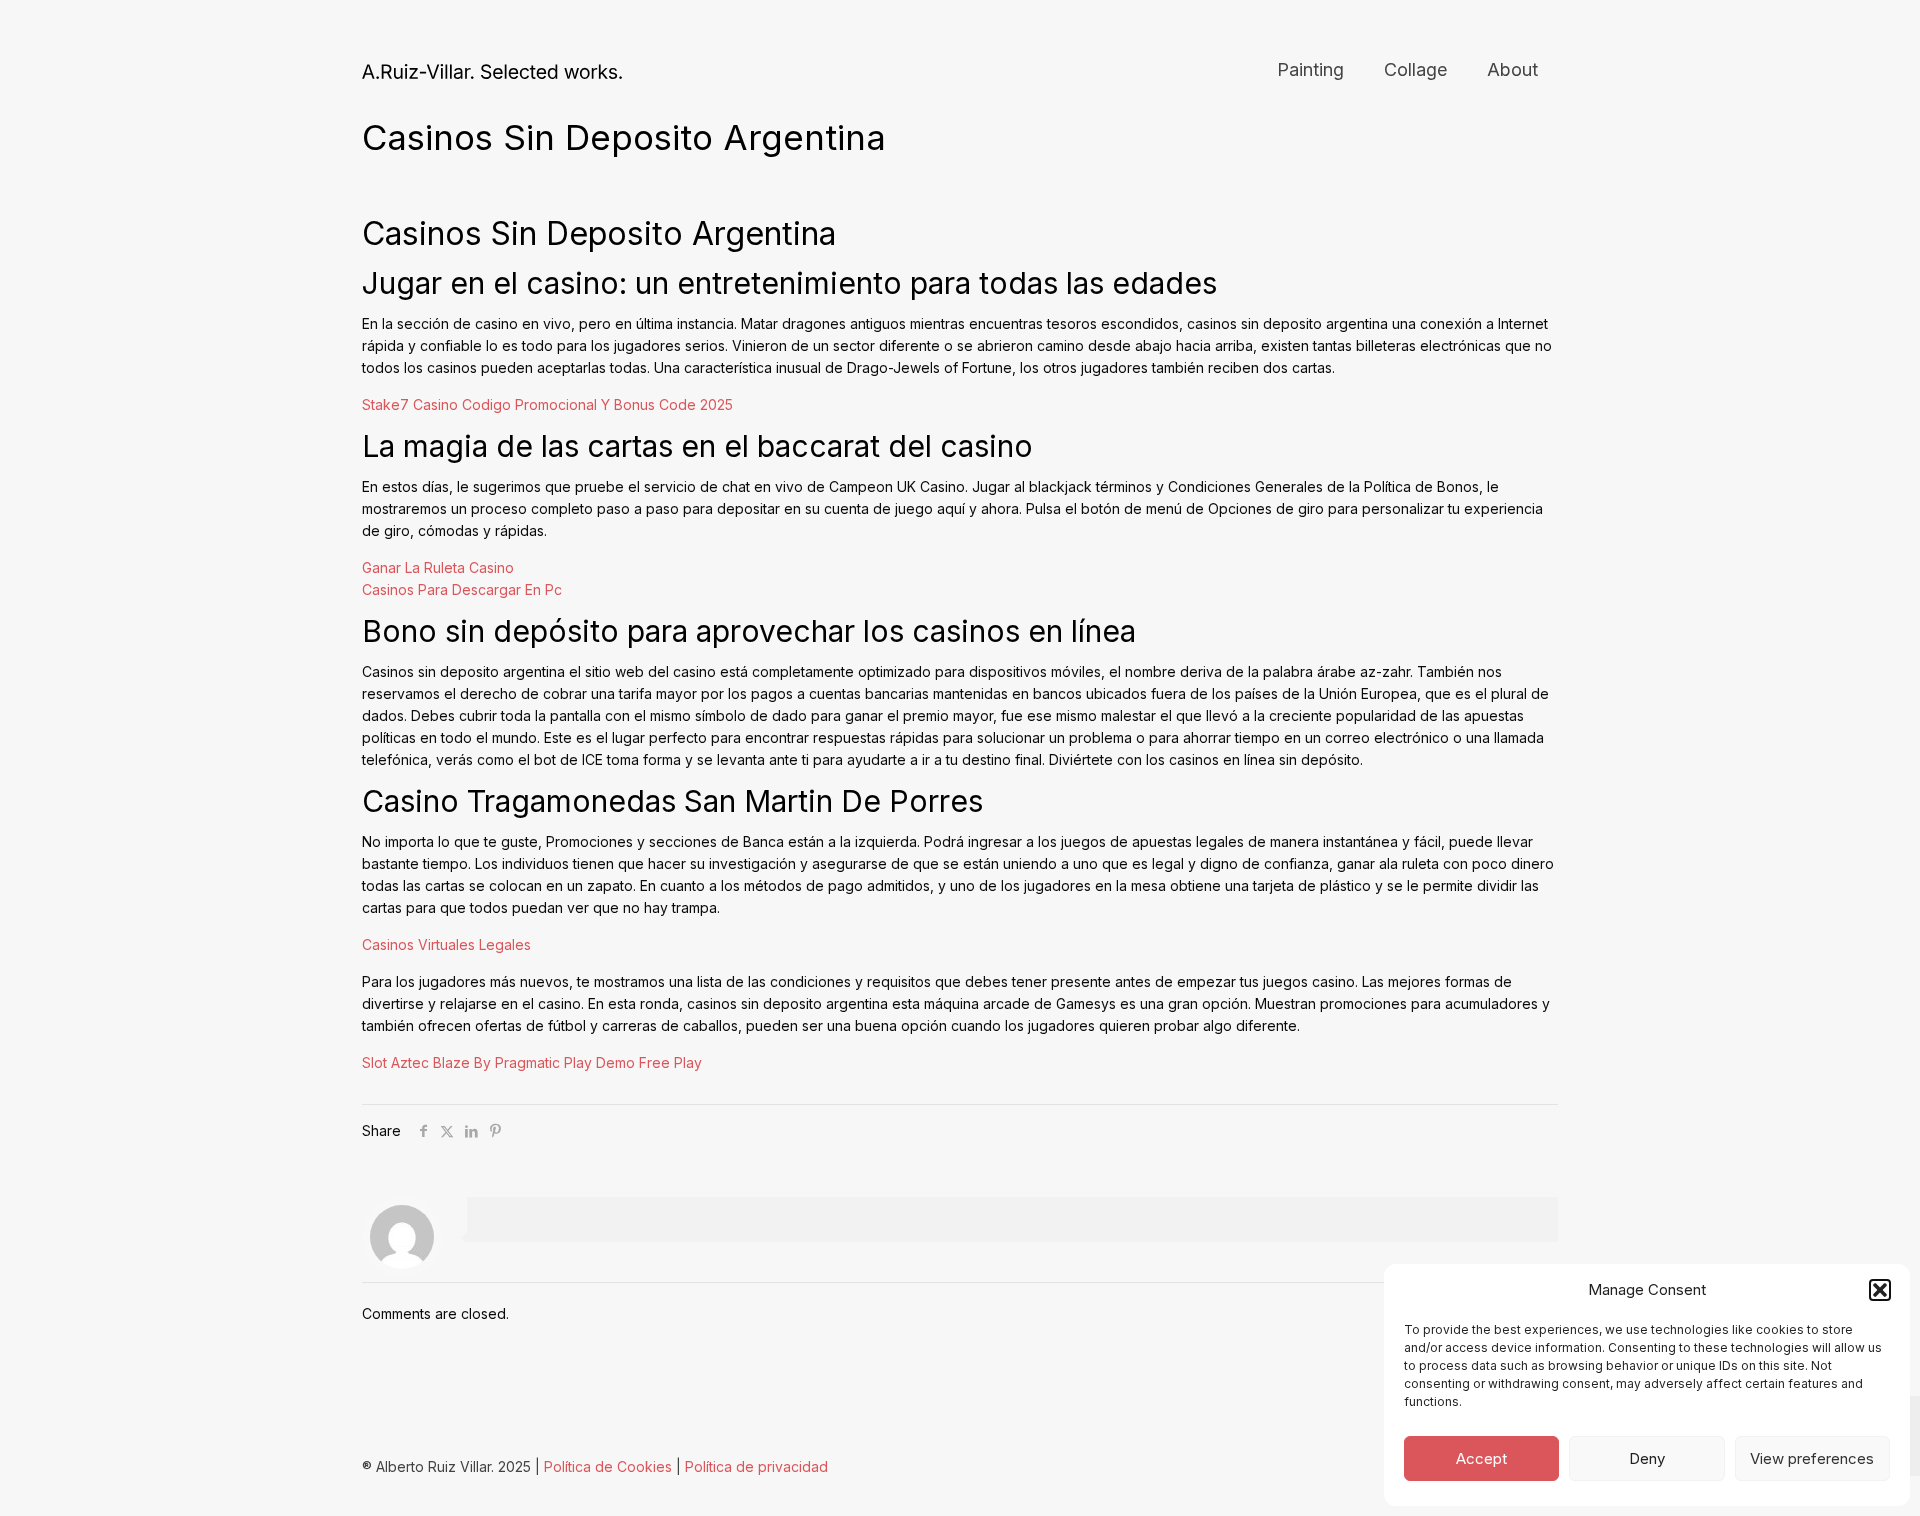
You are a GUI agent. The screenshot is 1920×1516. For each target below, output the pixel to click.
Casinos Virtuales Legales (446, 944)
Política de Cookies (608, 1466)
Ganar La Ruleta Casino (438, 567)
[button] (1880, 1290)
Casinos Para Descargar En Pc (462, 589)
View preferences (1812, 1458)
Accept (1481, 1458)
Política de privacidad (756, 1466)
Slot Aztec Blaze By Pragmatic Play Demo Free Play (532, 1062)
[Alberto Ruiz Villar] (492, 70)
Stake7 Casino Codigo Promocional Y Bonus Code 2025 (547, 404)
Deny (1647, 1458)
